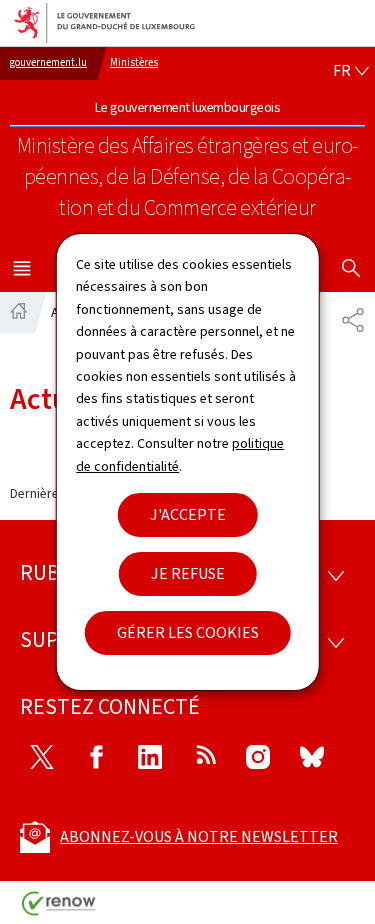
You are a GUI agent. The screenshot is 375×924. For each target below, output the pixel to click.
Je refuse (188, 573)
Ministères (134, 62)
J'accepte (188, 514)
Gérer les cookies (188, 632)
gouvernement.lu (48, 62)
